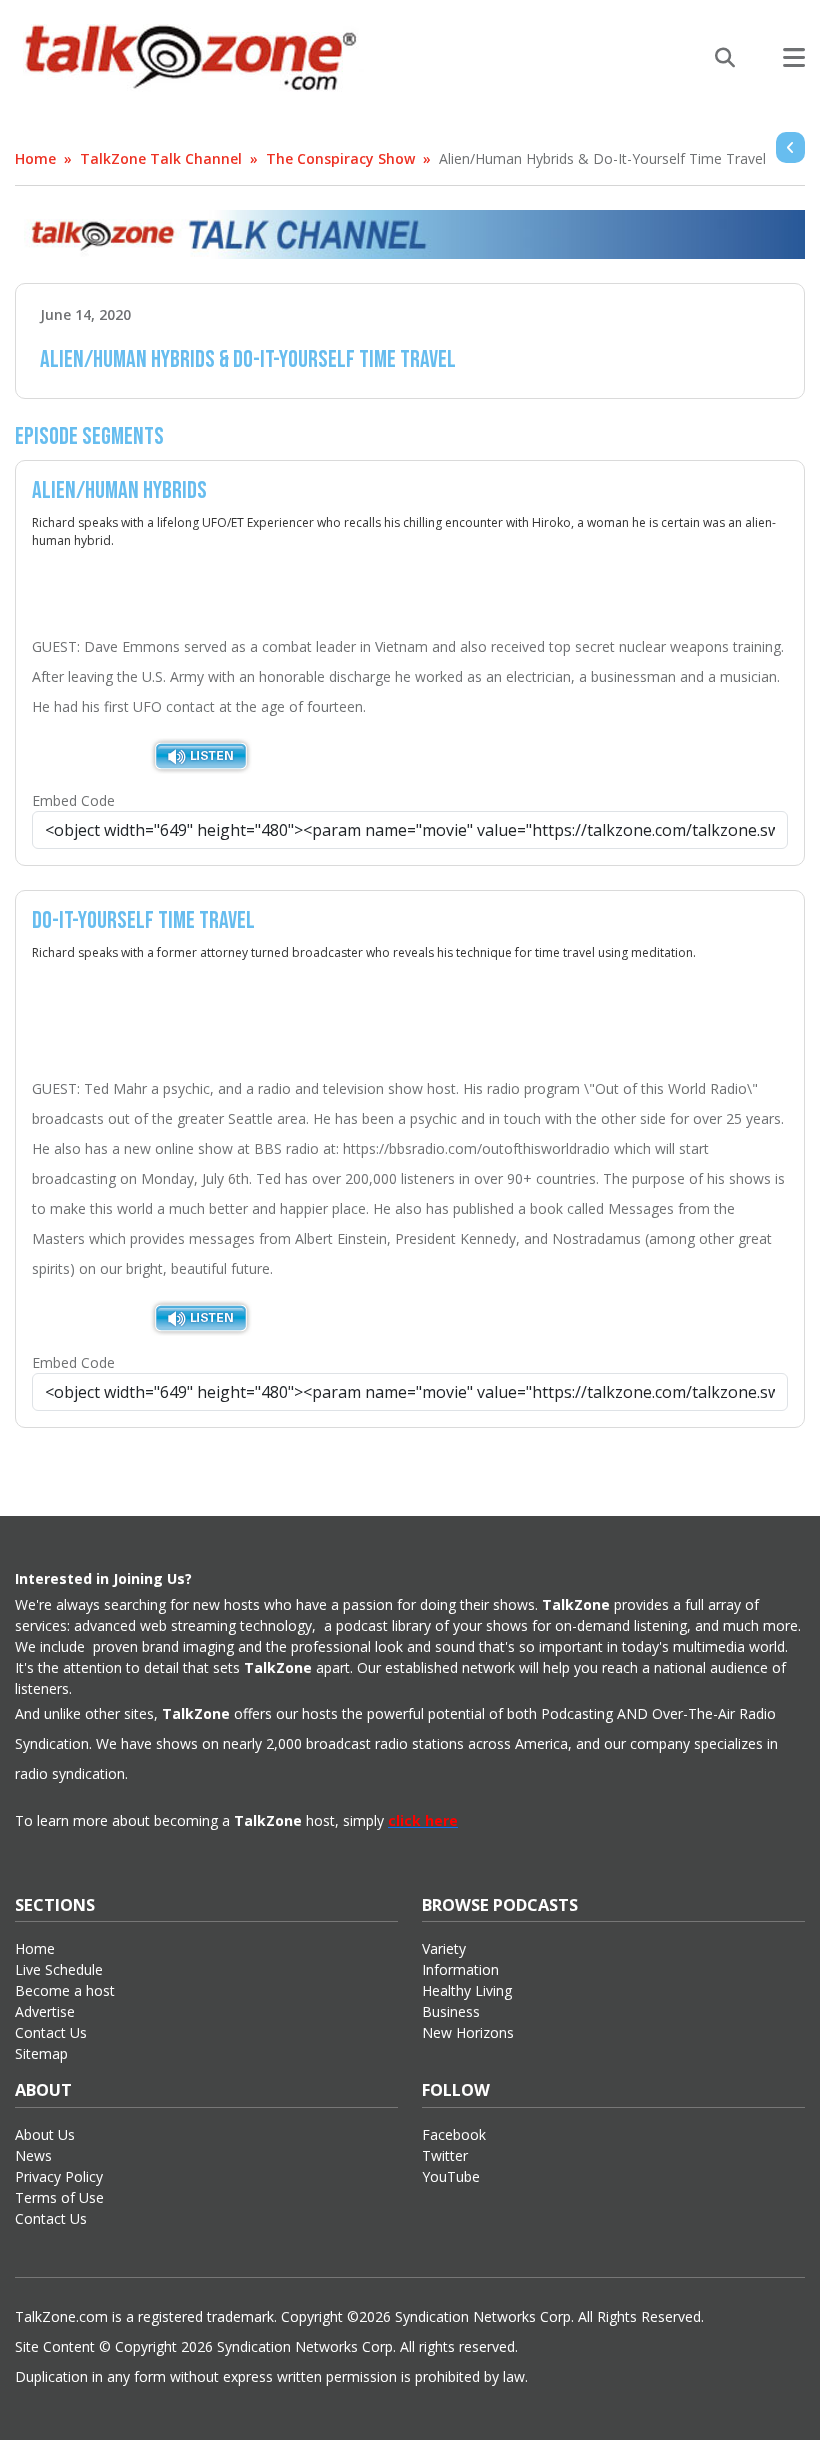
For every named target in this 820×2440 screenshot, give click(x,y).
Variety (444, 1948)
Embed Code (73, 800)
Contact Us (51, 2032)
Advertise (45, 2011)
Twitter (445, 2155)
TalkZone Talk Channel (161, 158)
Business (451, 2011)
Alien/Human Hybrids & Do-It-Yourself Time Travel (602, 158)
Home (35, 158)
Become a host (65, 1990)
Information (460, 1969)
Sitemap (41, 2053)
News (33, 2155)
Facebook (454, 2134)
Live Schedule (59, 1969)
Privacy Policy (59, 2176)
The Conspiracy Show (340, 158)
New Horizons (468, 2032)
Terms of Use (59, 2197)
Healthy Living (467, 1990)
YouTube (451, 2176)
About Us (45, 2134)
